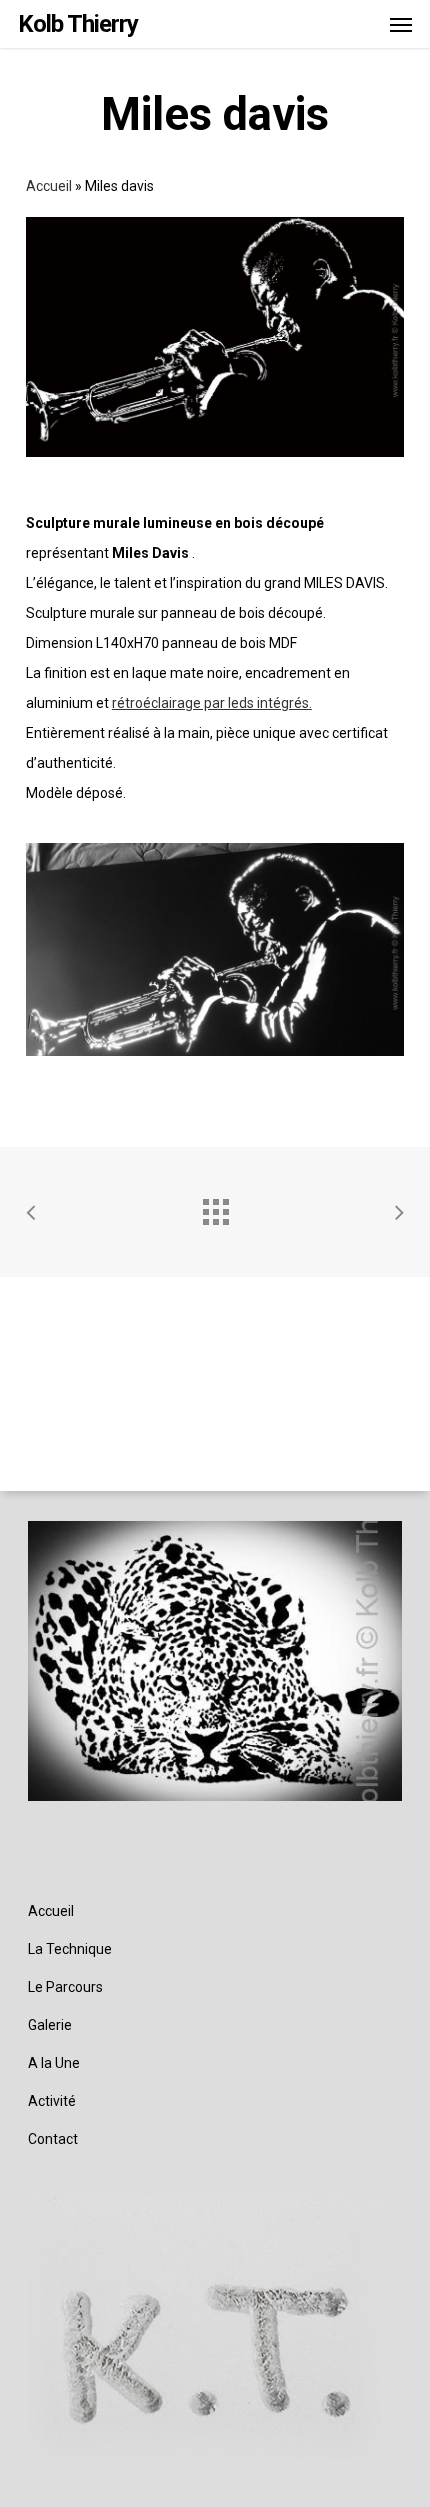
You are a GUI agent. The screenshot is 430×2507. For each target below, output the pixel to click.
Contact (53, 2139)
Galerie (50, 2025)
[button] (401, 24)
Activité (52, 2101)
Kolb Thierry (78, 24)
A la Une (54, 2063)
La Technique (70, 1949)
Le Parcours (65, 1987)
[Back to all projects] (215, 1207)
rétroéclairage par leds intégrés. (212, 703)
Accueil (49, 186)
